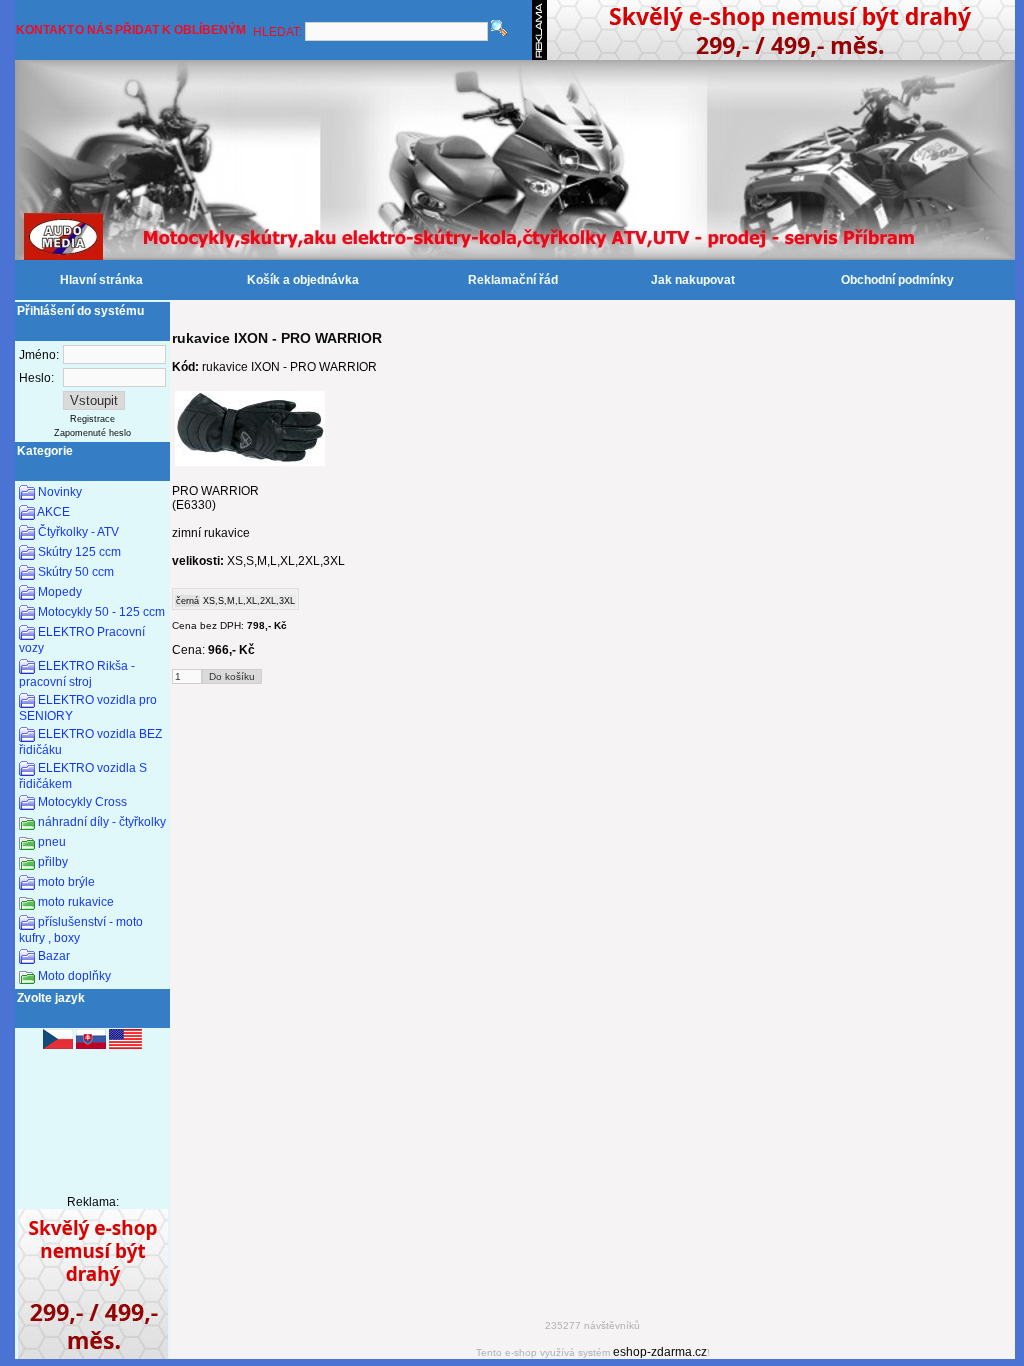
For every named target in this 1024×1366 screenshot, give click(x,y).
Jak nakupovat (693, 280)
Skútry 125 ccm (79, 552)
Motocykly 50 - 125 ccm (101, 612)
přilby (53, 862)
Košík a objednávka (303, 280)
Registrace (92, 419)
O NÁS (94, 30)
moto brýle (66, 882)
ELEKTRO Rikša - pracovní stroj (77, 674)
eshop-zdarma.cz (660, 1352)
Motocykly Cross (82, 802)
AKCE (53, 512)
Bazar (54, 956)
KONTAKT (45, 30)
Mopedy (60, 592)
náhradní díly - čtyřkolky (102, 822)
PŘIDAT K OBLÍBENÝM (180, 30)
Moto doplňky (74, 976)
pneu (52, 842)
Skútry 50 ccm (76, 572)
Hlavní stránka (101, 280)
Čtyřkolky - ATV (78, 532)
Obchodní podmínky (897, 280)
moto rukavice (76, 902)
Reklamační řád (513, 280)
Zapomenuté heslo (92, 433)
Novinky (60, 492)
